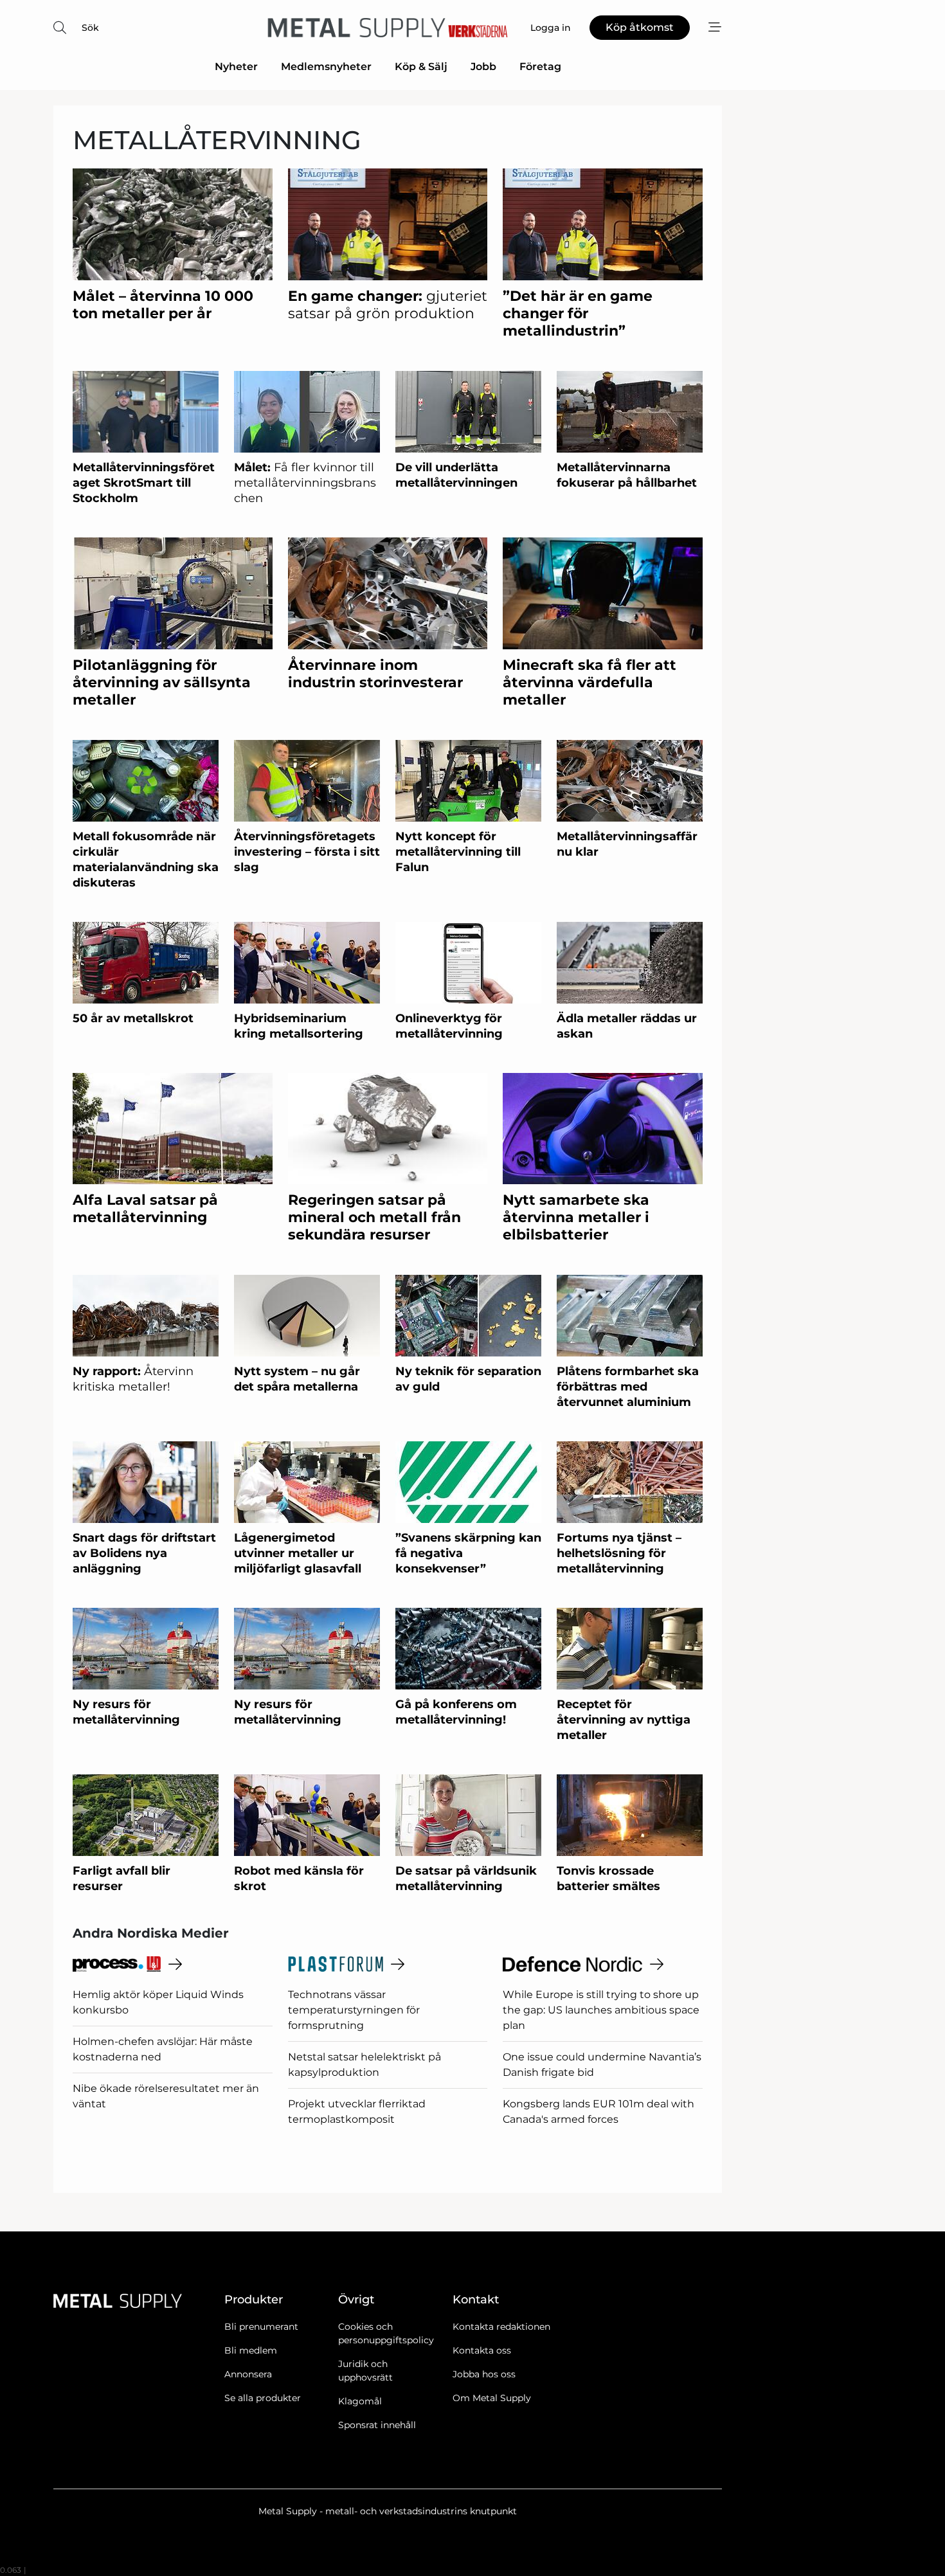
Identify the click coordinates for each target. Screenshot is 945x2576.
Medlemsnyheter (326, 67)
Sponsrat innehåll (377, 2425)
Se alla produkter (263, 2398)
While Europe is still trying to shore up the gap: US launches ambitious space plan (601, 2010)
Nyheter (236, 67)
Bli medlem (251, 2350)
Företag (540, 67)
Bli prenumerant (261, 2327)
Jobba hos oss (484, 2374)
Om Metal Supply (492, 2398)
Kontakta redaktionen (501, 2327)
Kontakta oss (482, 2350)
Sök (90, 28)
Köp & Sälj (421, 67)
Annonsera (248, 2374)
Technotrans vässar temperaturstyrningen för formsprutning (354, 2010)
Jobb (483, 67)
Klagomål (360, 2401)
